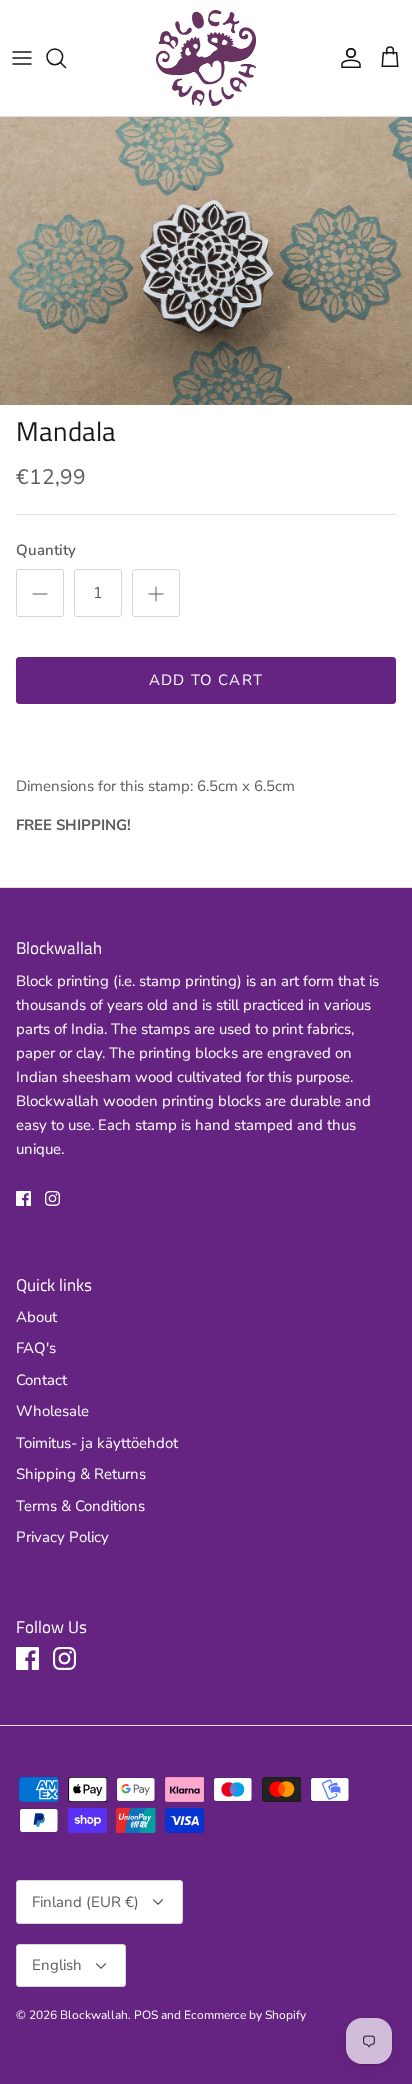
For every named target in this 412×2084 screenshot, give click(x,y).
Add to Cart (206, 680)
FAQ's (36, 1348)
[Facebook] (23, 1198)
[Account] (346, 58)
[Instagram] (52, 1198)
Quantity (46, 550)
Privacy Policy (62, 1537)
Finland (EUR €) (85, 1902)
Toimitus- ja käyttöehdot (97, 1443)
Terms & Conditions (80, 1506)
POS (146, 2015)
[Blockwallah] (206, 58)
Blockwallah (94, 2015)
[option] (206, 261)
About (36, 1317)
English (57, 1965)
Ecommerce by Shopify (245, 2015)
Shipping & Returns (81, 1474)
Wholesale (52, 1411)
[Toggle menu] (22, 58)
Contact (41, 1380)
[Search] (66, 58)
